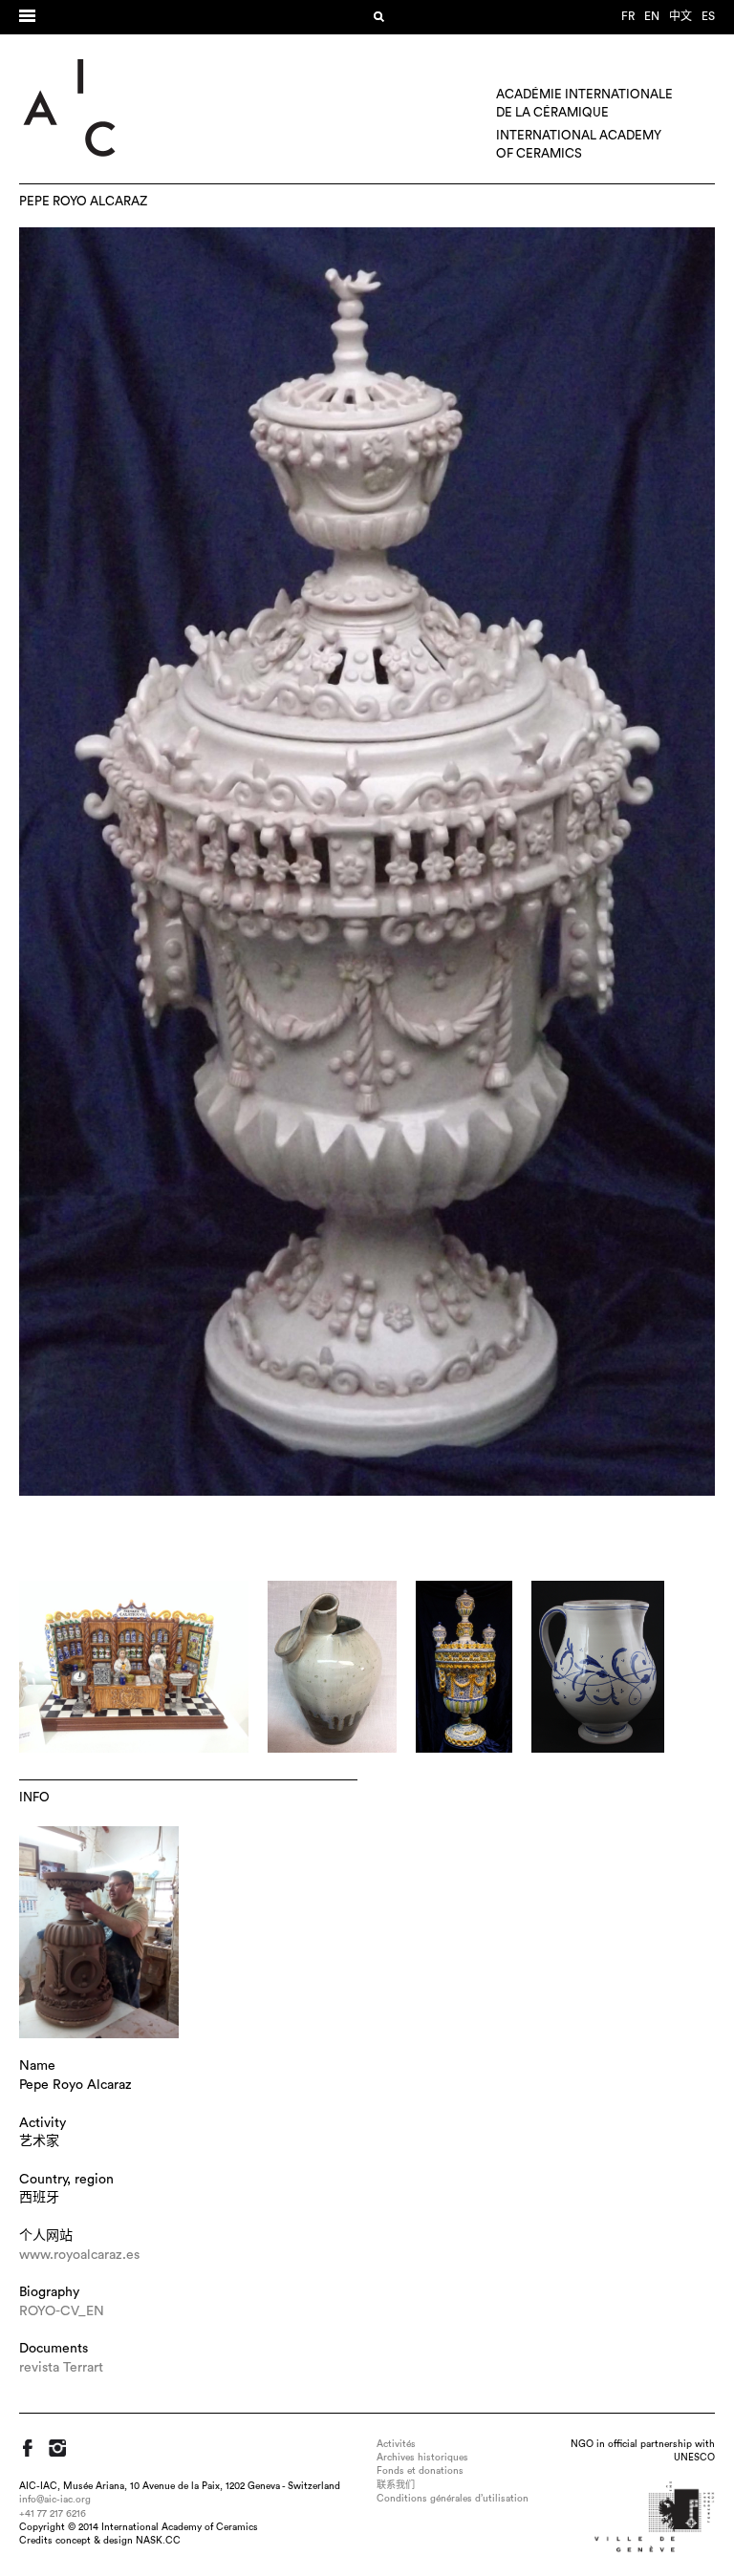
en (652, 16)
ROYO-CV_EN (62, 2311)
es (708, 16)
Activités (396, 2444)
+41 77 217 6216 (53, 2514)
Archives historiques (422, 2458)
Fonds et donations (420, 2471)
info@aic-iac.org (55, 2500)
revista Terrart (61, 2368)
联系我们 (396, 2485)
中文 (680, 16)
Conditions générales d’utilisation (453, 2499)
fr (628, 16)
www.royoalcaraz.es (79, 2255)
